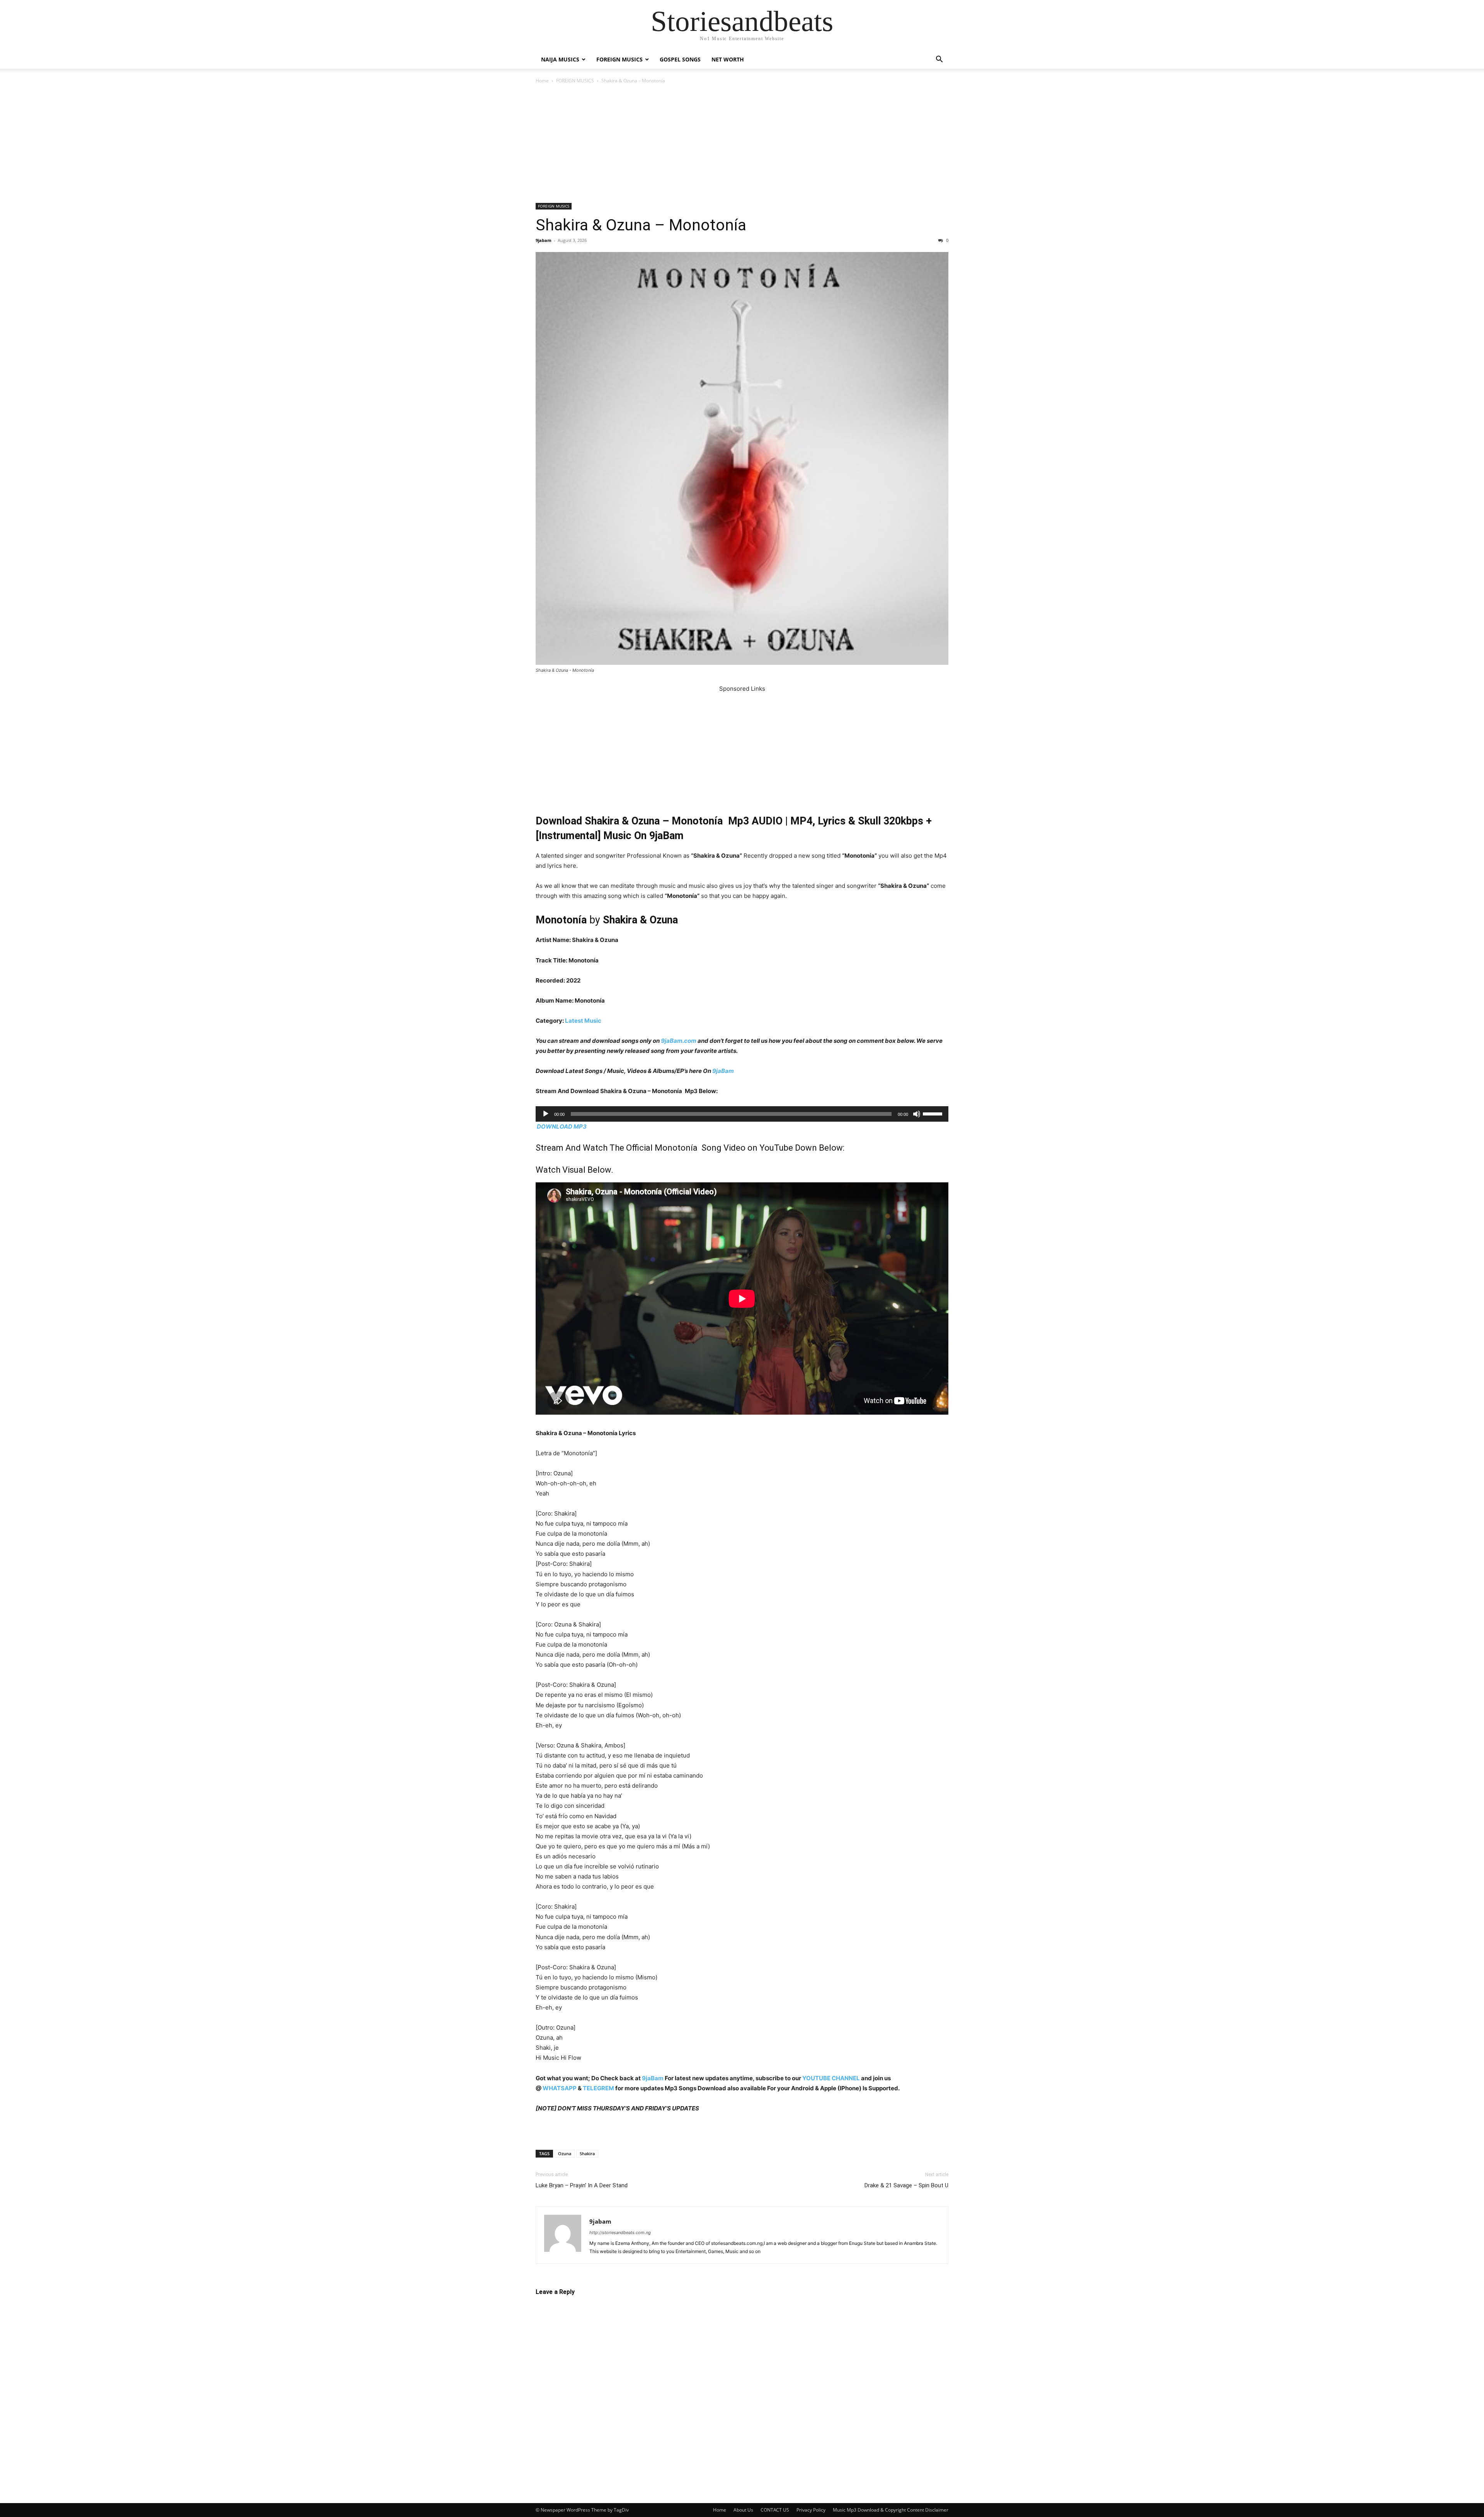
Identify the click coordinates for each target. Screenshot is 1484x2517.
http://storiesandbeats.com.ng (620, 2233)
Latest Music (583, 1021)
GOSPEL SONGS (680, 59)
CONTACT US (775, 2510)
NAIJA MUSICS (560, 59)
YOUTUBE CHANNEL (830, 2078)
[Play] (546, 1114)
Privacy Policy (811, 2510)
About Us (743, 2510)
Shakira (587, 2153)
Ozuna (565, 2153)
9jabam (544, 240)
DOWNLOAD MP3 (562, 1127)
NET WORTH (728, 59)
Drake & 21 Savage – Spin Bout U (906, 2185)
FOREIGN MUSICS (619, 59)
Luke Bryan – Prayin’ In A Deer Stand (582, 2185)
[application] (742, 1114)
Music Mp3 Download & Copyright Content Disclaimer (891, 2510)
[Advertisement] (742, 146)
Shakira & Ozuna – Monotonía (641, 225)
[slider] (934, 1113)
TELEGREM (598, 2088)
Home (542, 81)
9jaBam (723, 1071)
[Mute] (917, 1114)
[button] (939, 60)
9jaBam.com (679, 1041)
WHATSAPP (560, 2088)
